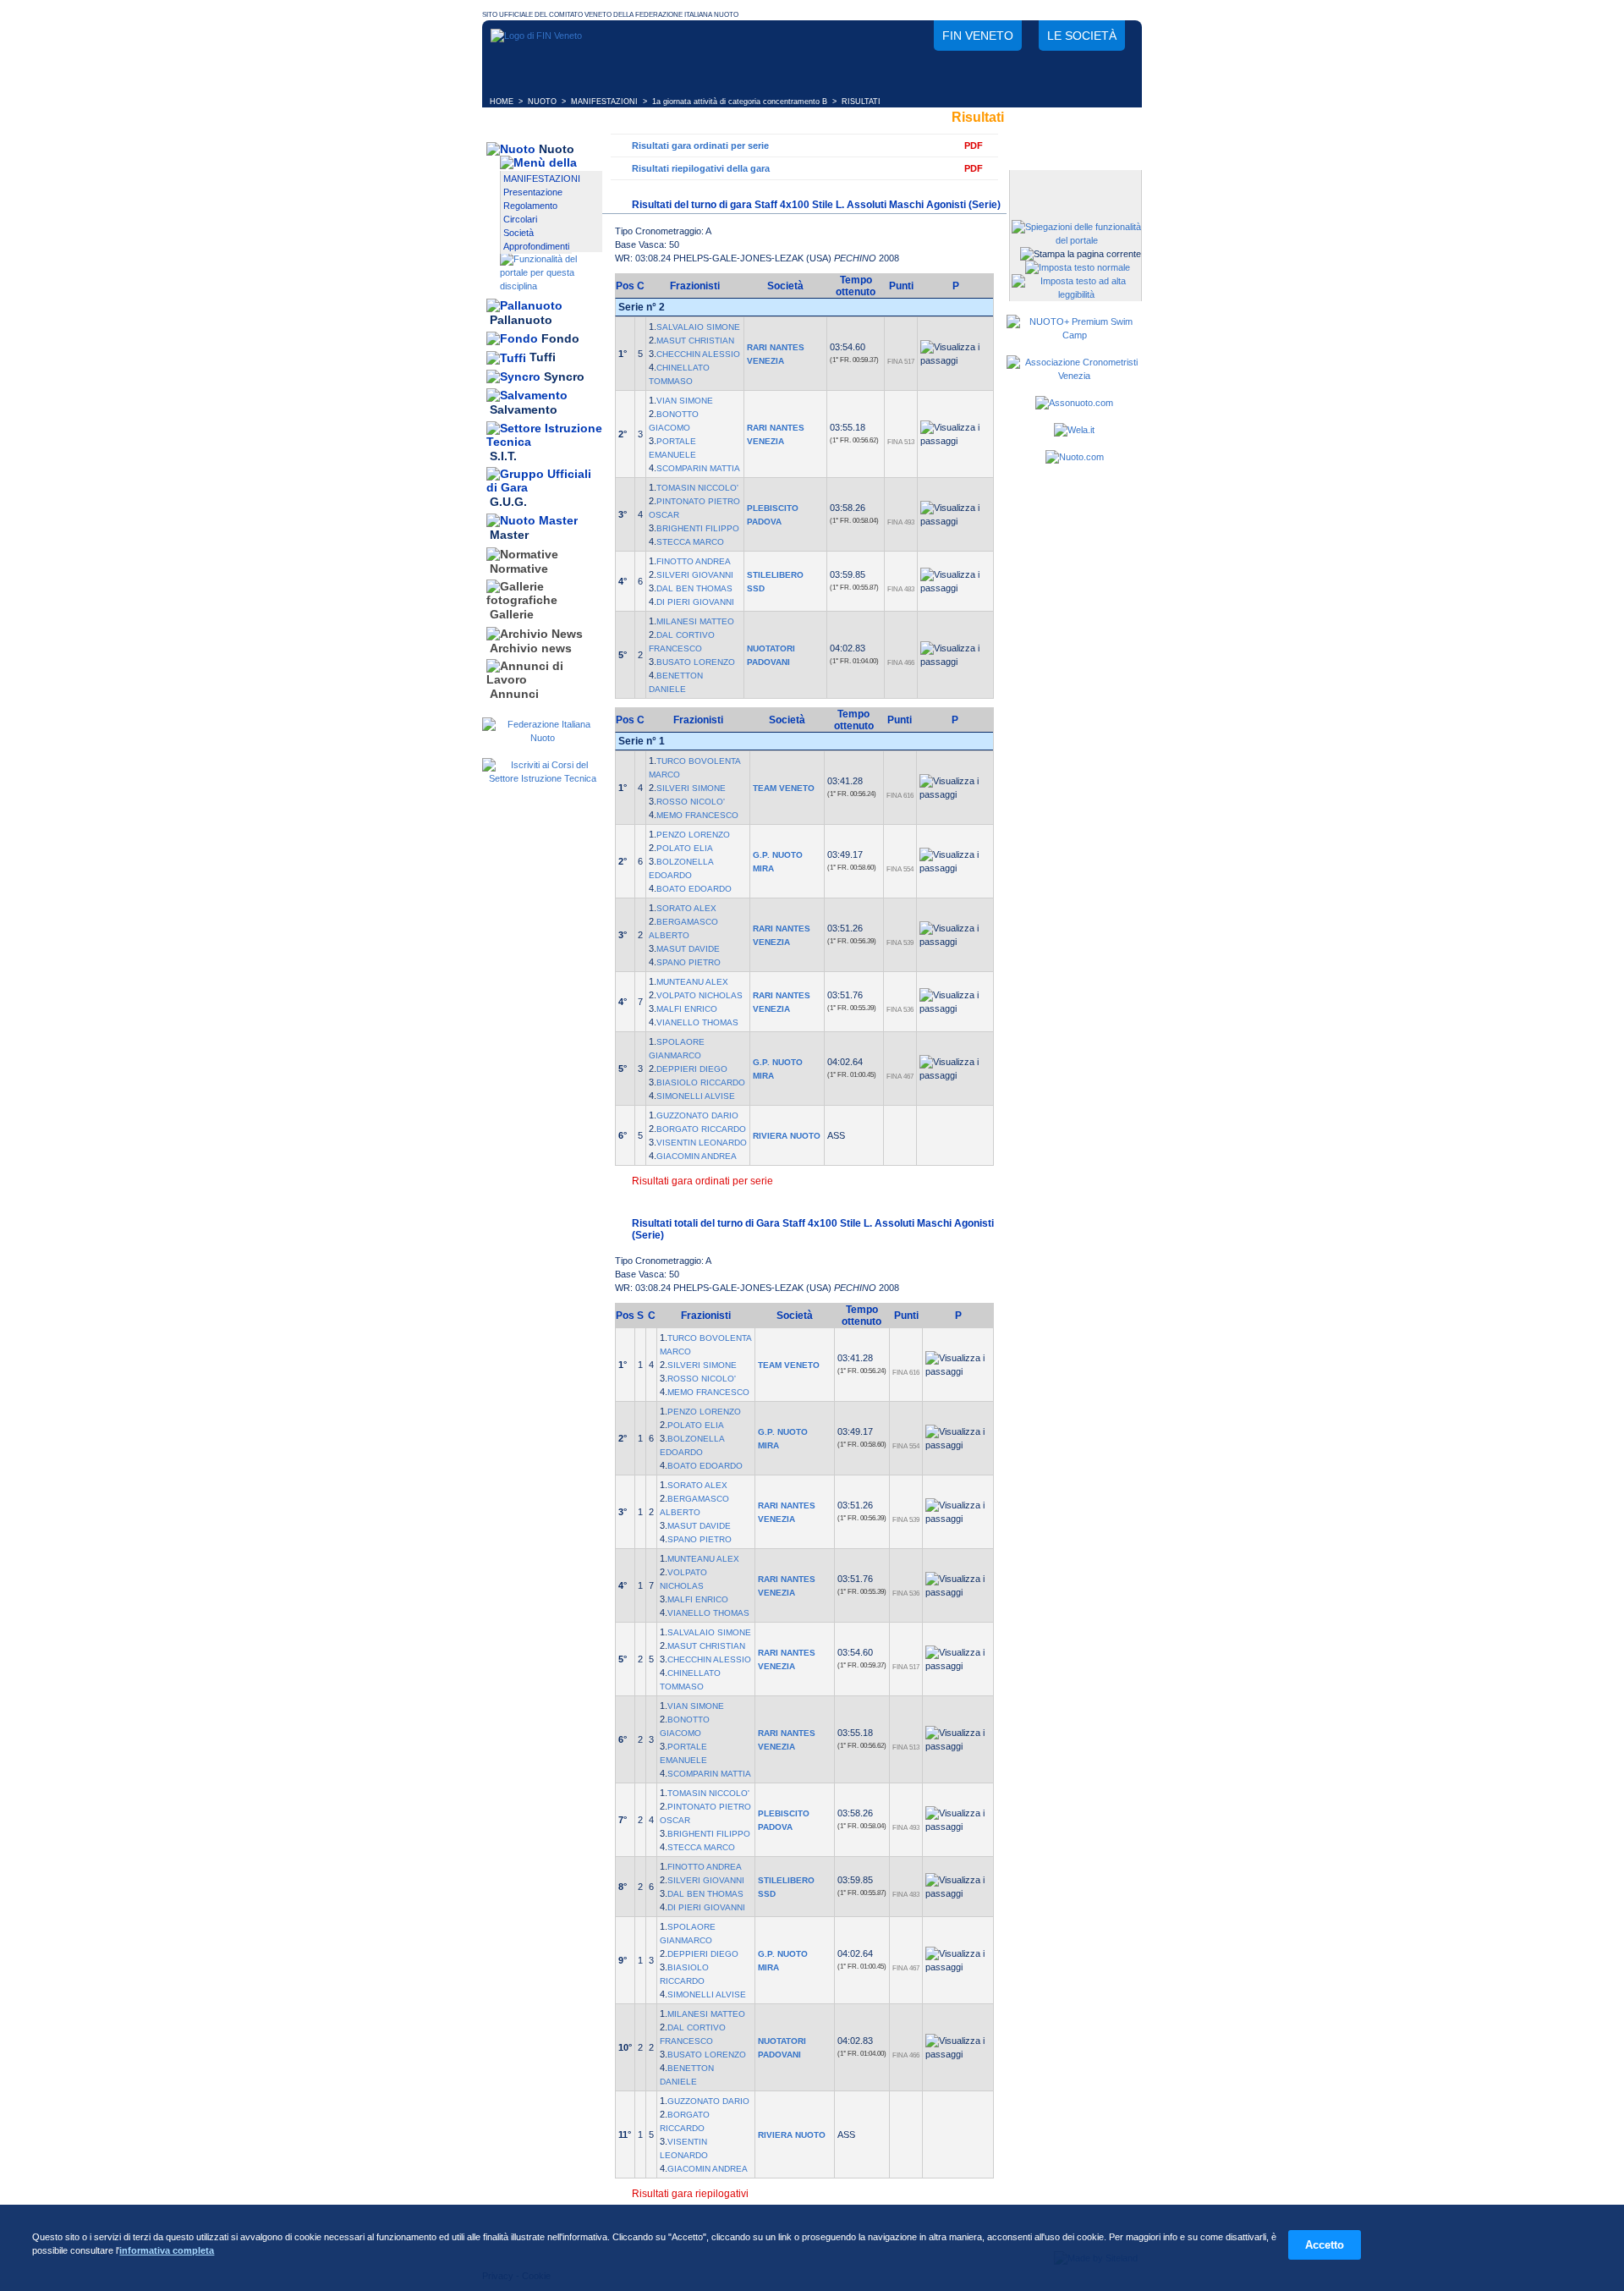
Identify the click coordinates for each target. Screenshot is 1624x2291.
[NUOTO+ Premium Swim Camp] (1074, 335)
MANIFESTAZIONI (604, 102)
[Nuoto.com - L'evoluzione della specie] (1075, 457)
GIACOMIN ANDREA (697, 1156)
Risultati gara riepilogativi (690, 2194)
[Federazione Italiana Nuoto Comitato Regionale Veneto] (536, 36)
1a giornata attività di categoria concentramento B (740, 102)
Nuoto (557, 149)
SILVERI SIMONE (691, 788)
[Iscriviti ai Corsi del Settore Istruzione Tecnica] (542, 778)
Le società (1082, 36)
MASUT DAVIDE (688, 949)
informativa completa (167, 2250)
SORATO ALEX (686, 908)
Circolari (520, 219)
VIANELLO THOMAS (697, 1022)
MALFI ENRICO (687, 1009)
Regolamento (530, 206)
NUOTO (542, 102)
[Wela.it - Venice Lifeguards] (1074, 430)
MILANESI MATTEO (695, 621)
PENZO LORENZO (693, 835)
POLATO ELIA (685, 848)
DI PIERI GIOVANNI (695, 602)
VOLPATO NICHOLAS (700, 995)
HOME (502, 102)
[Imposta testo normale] (1078, 267)
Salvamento (524, 410)
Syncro (564, 376)
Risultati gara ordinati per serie (700, 146)
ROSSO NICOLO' (691, 802)
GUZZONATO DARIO (697, 1115)
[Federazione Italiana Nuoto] (542, 738)
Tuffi (543, 358)
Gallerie (512, 615)
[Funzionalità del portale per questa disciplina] (551, 286)
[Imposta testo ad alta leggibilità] (1076, 294)
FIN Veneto (978, 36)
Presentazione (533, 192)
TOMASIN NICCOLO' (697, 488)
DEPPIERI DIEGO (692, 1069)
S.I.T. (503, 456)
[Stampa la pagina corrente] (1081, 254)
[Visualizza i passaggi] (955, 354)
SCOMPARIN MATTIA (698, 468)
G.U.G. (508, 502)
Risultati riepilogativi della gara (701, 168)
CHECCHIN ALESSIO (698, 354)
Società (518, 233)
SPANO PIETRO (689, 962)
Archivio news (531, 648)
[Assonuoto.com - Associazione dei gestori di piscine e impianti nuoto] (1074, 403)
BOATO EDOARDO (694, 889)
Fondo (560, 338)
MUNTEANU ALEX (692, 982)
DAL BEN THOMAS (694, 588)
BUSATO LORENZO (696, 662)
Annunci (514, 694)
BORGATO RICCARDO (701, 1129)
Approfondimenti (536, 246)
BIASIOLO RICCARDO (701, 1082)
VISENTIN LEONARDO (702, 1143)
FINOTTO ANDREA (694, 561)
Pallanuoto (521, 320)
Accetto (1325, 2245)
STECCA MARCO (690, 542)
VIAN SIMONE (685, 401)
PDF (974, 146)
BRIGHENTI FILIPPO (698, 528)
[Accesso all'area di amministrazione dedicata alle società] (1074, 184)
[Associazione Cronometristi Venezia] (1074, 376)
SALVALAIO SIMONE (698, 327)
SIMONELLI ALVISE (696, 1096)
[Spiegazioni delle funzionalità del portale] (1076, 240)
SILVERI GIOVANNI (695, 575)
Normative (519, 569)
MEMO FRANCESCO (697, 815)
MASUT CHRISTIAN (695, 341)
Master (509, 536)
